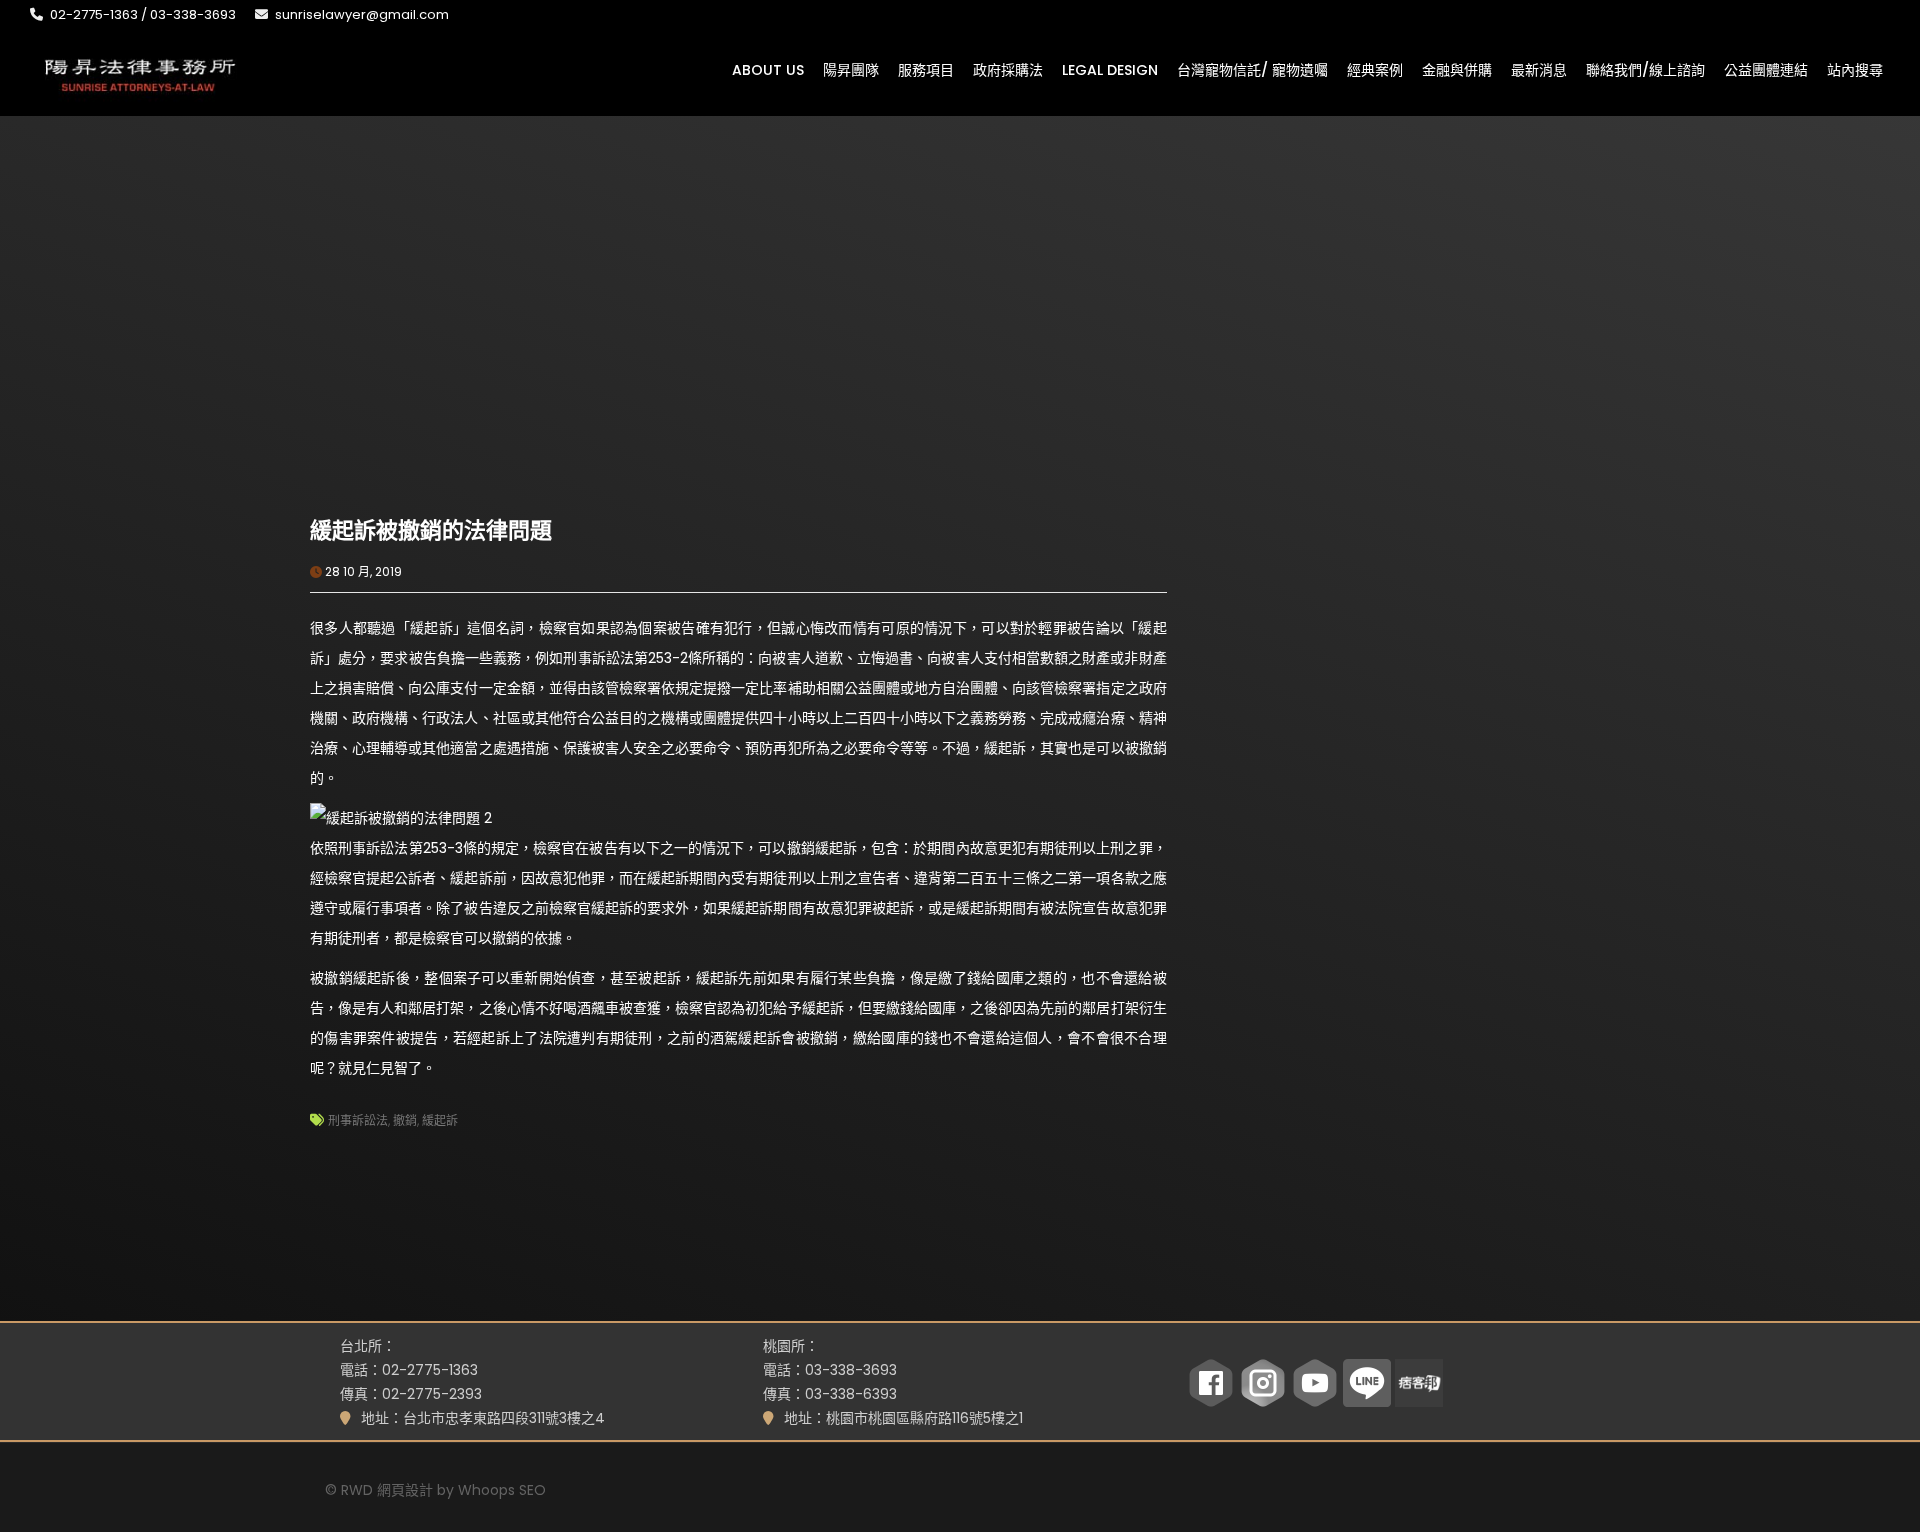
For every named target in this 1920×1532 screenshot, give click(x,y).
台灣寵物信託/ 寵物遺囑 (1252, 69)
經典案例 (1375, 69)
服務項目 (926, 69)
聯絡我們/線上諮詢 (1645, 69)
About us (768, 69)
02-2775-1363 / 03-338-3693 (143, 14)
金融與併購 (1457, 69)
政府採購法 (1008, 69)
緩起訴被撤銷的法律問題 (431, 530)
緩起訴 (440, 1120)
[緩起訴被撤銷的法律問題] (524, 375)
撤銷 (405, 1120)
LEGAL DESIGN (1110, 69)
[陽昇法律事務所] (140, 73)
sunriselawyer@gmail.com (362, 14)
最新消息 (1539, 69)
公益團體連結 (1766, 69)
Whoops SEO (502, 1490)
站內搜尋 (1855, 69)
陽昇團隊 (851, 69)
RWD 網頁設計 (387, 1490)
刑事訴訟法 (358, 1120)
